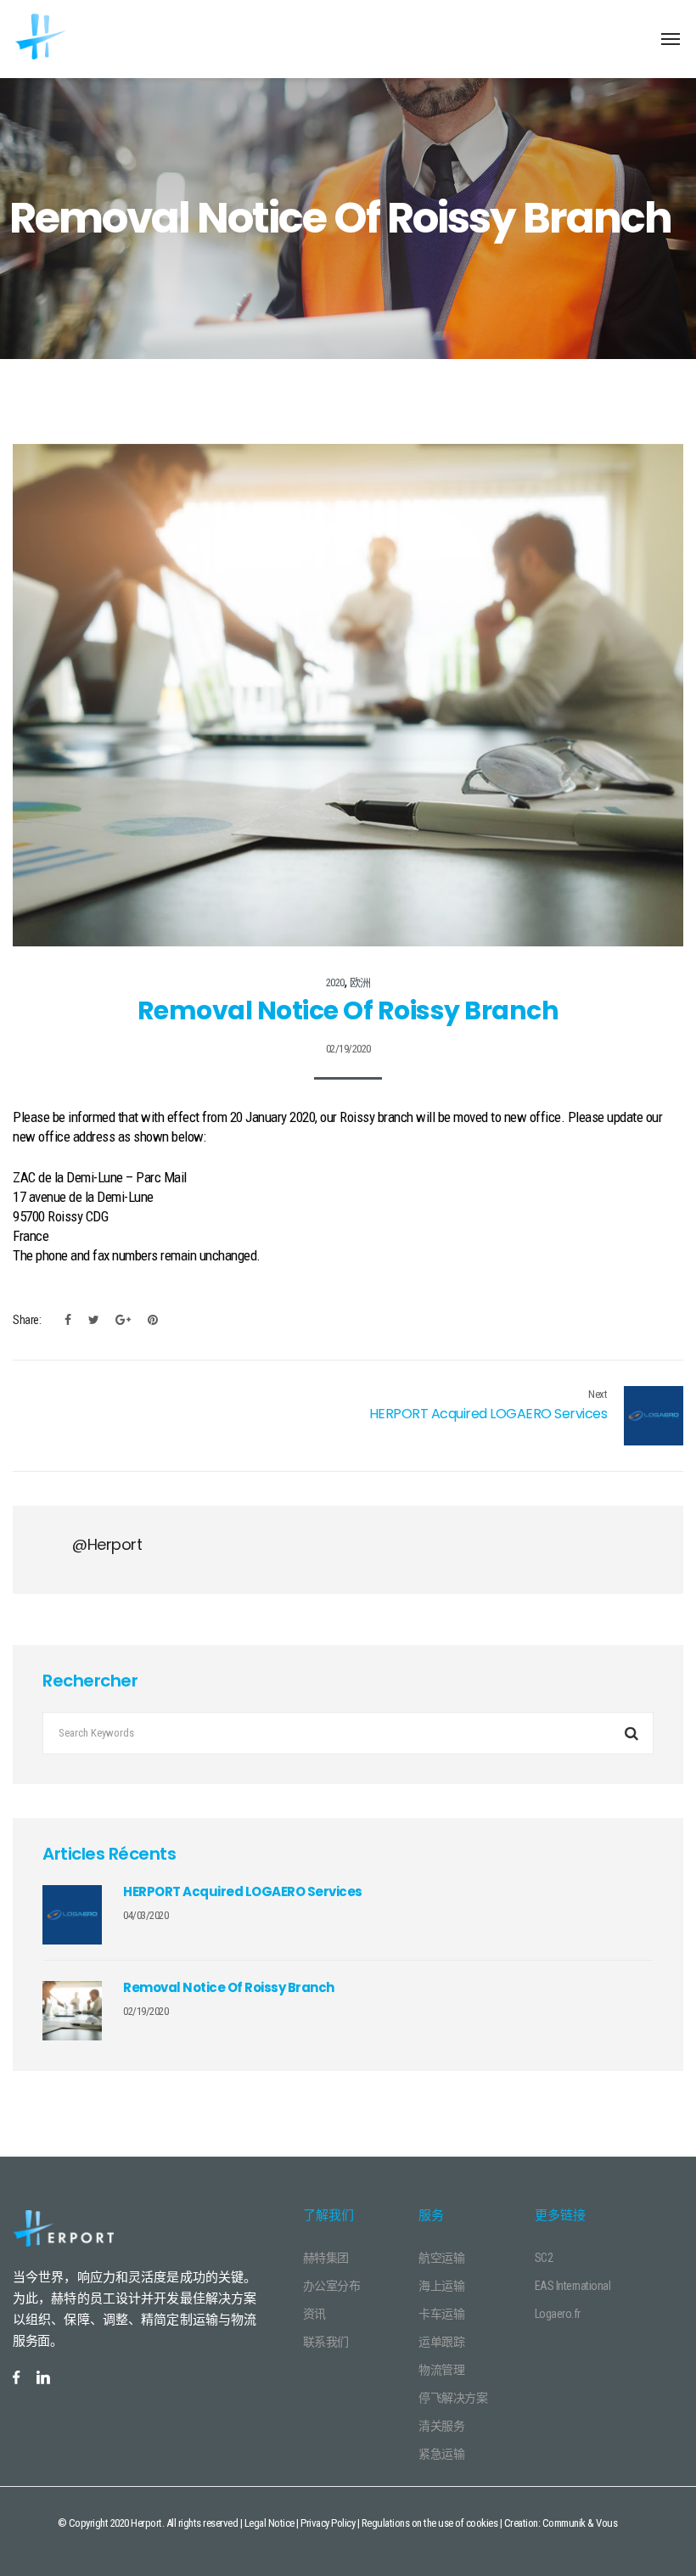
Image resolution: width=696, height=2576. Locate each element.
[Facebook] (68, 1320)
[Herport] (79, 38)
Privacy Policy (328, 2523)
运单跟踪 (441, 2342)
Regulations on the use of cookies (430, 2523)
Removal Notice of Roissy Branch (229, 1987)
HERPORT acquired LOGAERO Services (488, 1414)
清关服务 (441, 2426)
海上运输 (441, 2286)
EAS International (573, 2286)
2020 (335, 982)
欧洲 (360, 982)
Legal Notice (269, 2523)
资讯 (314, 2314)
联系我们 (326, 2342)
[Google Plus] (123, 1320)
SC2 (544, 2258)
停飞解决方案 (453, 2398)
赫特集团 (326, 2258)
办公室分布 (332, 2286)
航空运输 (441, 2258)
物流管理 (441, 2370)
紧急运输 (441, 2454)
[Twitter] (94, 1320)
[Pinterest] (149, 1320)
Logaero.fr (558, 2314)
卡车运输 (441, 2314)
